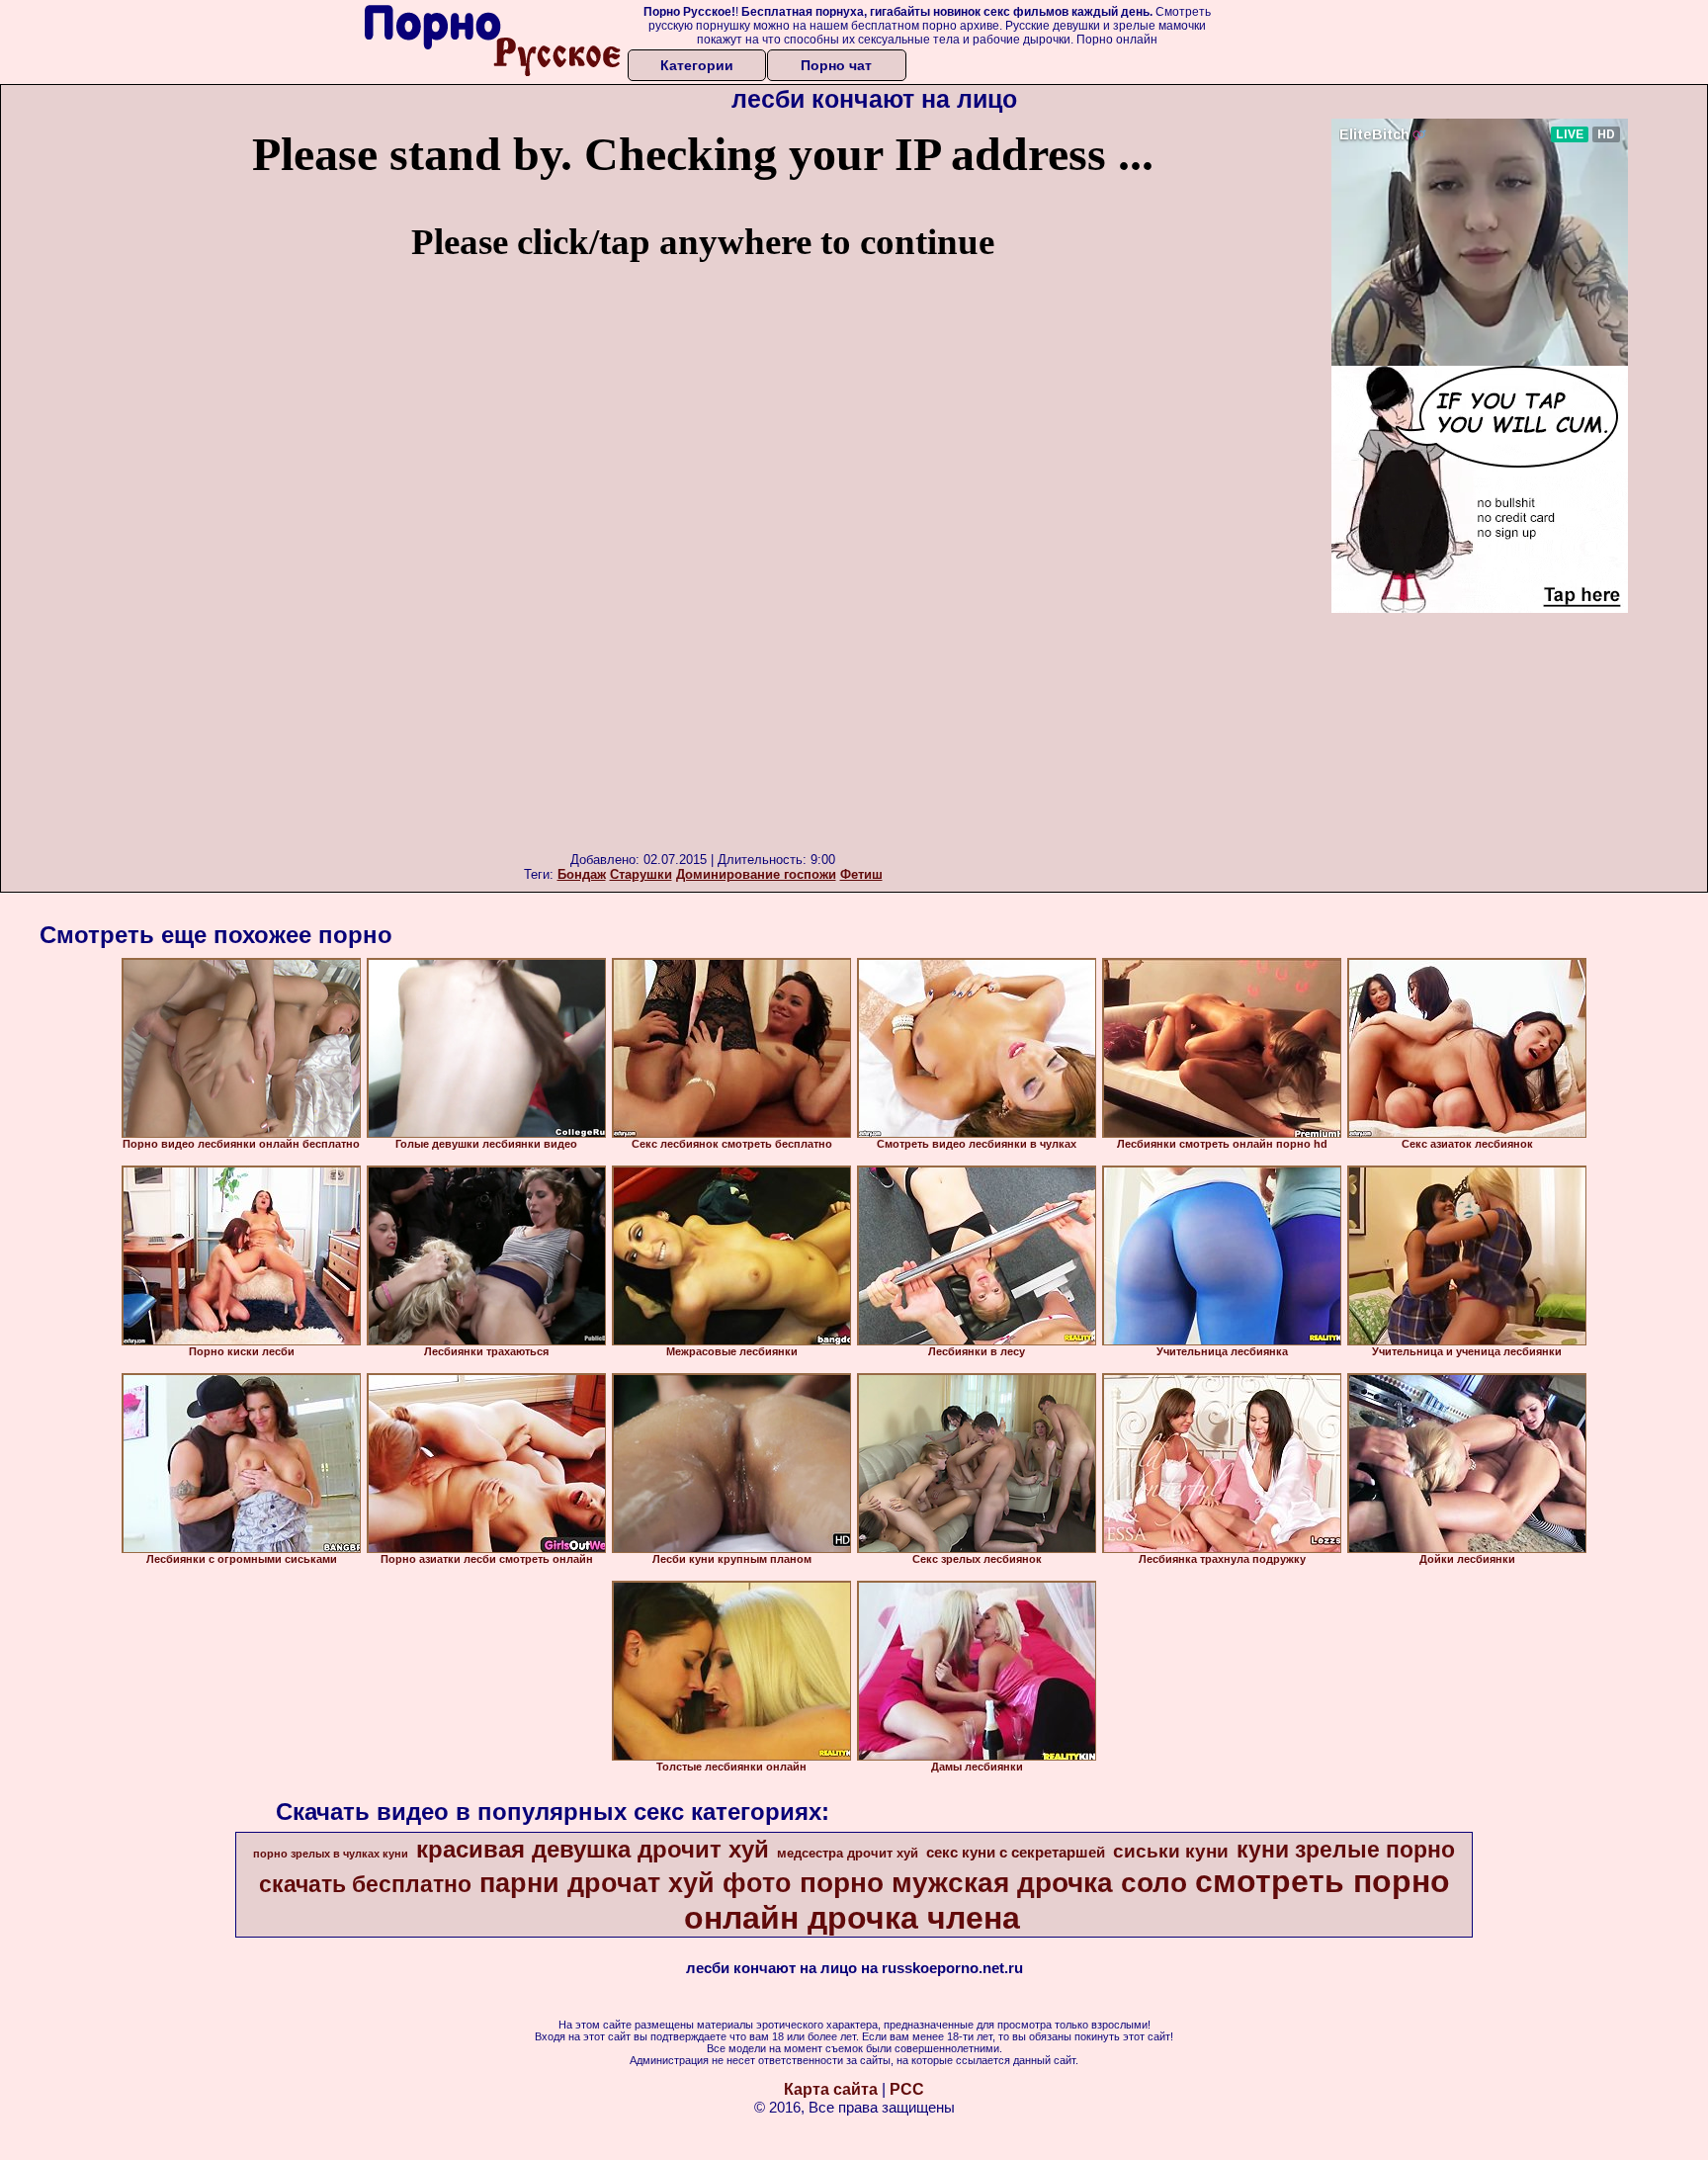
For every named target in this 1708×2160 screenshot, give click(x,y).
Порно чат (836, 65)
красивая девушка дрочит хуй (593, 1849)
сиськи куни (1171, 1851)
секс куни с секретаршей (1016, 1853)
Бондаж (582, 874)
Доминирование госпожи (756, 874)
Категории (697, 65)
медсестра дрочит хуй (848, 1853)
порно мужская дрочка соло (993, 1883)
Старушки (641, 874)
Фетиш (861, 874)
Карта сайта (831, 2089)
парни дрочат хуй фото (636, 1883)
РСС (907, 2089)
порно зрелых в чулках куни (331, 1854)
